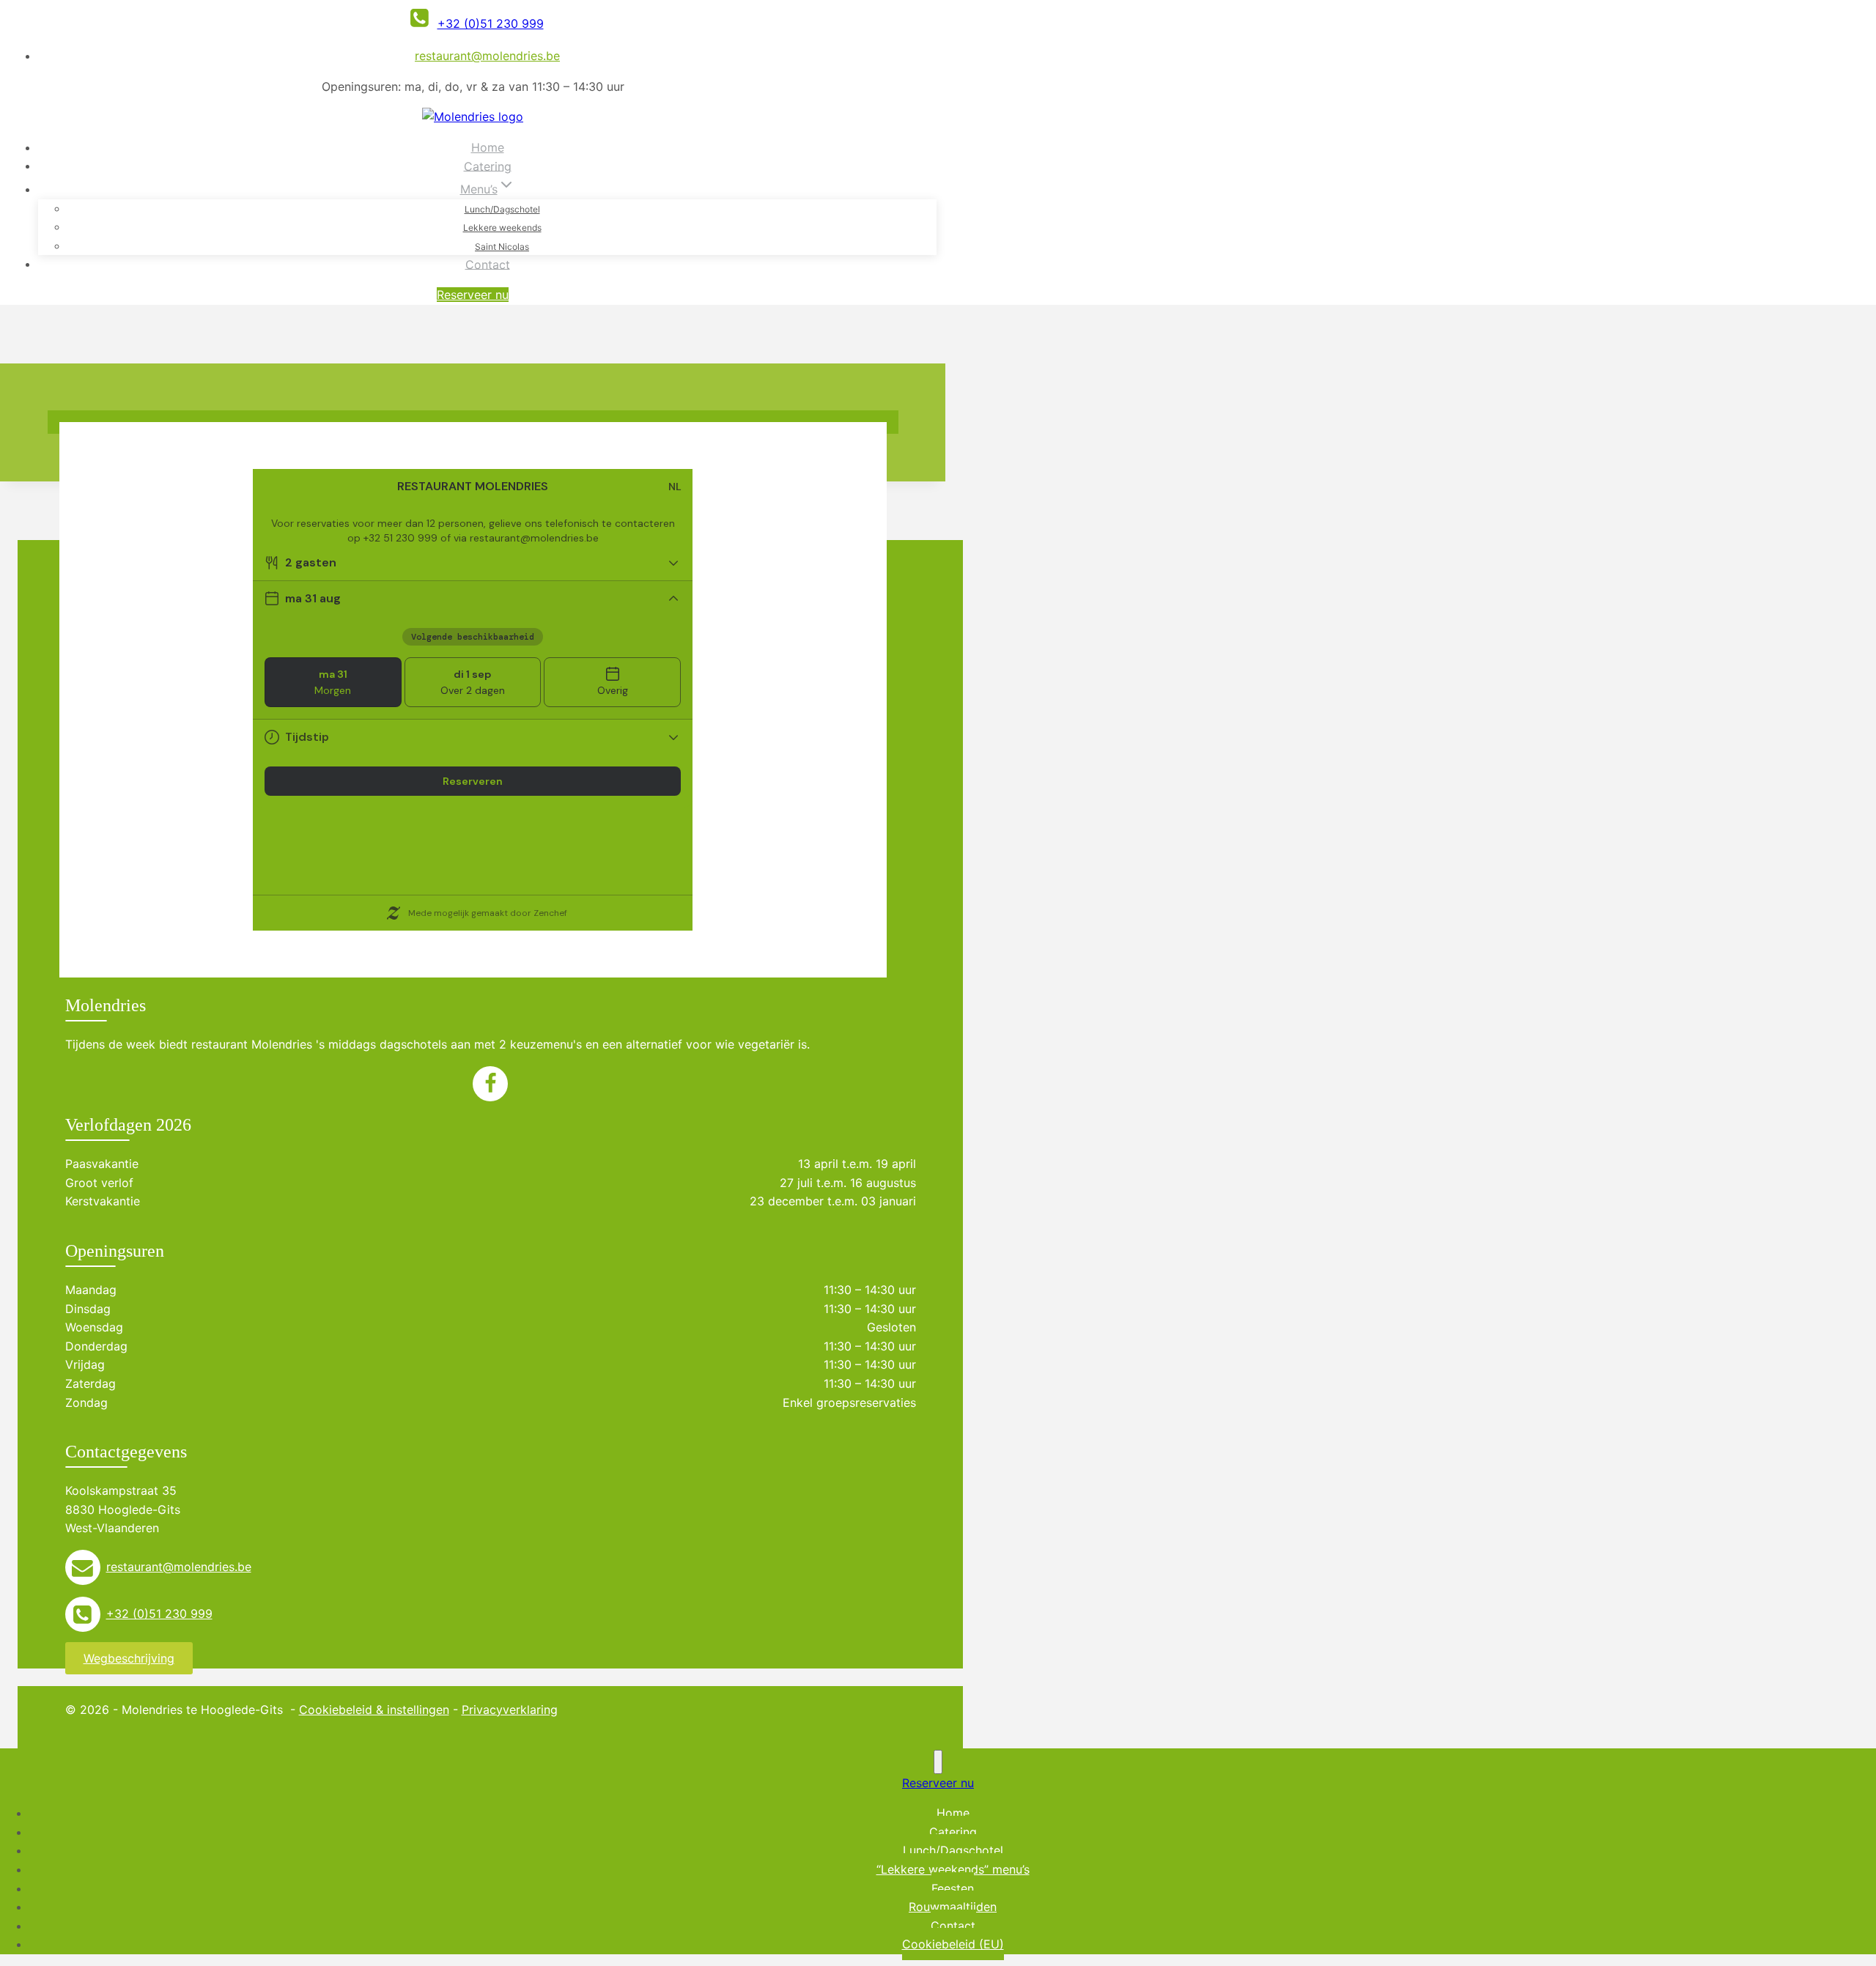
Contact (488, 264)
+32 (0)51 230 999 (159, 1614)
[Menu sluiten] (938, 1762)
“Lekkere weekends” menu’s (953, 1869)
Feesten (953, 1888)
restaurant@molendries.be (487, 56)
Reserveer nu (473, 295)
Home (488, 147)
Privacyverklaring (510, 1710)
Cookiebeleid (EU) (953, 1944)
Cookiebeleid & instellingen (374, 1710)
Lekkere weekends (502, 228)
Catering (488, 166)
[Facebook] (490, 1090)
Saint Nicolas (502, 247)
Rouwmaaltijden (953, 1907)
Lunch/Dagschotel (502, 209)
